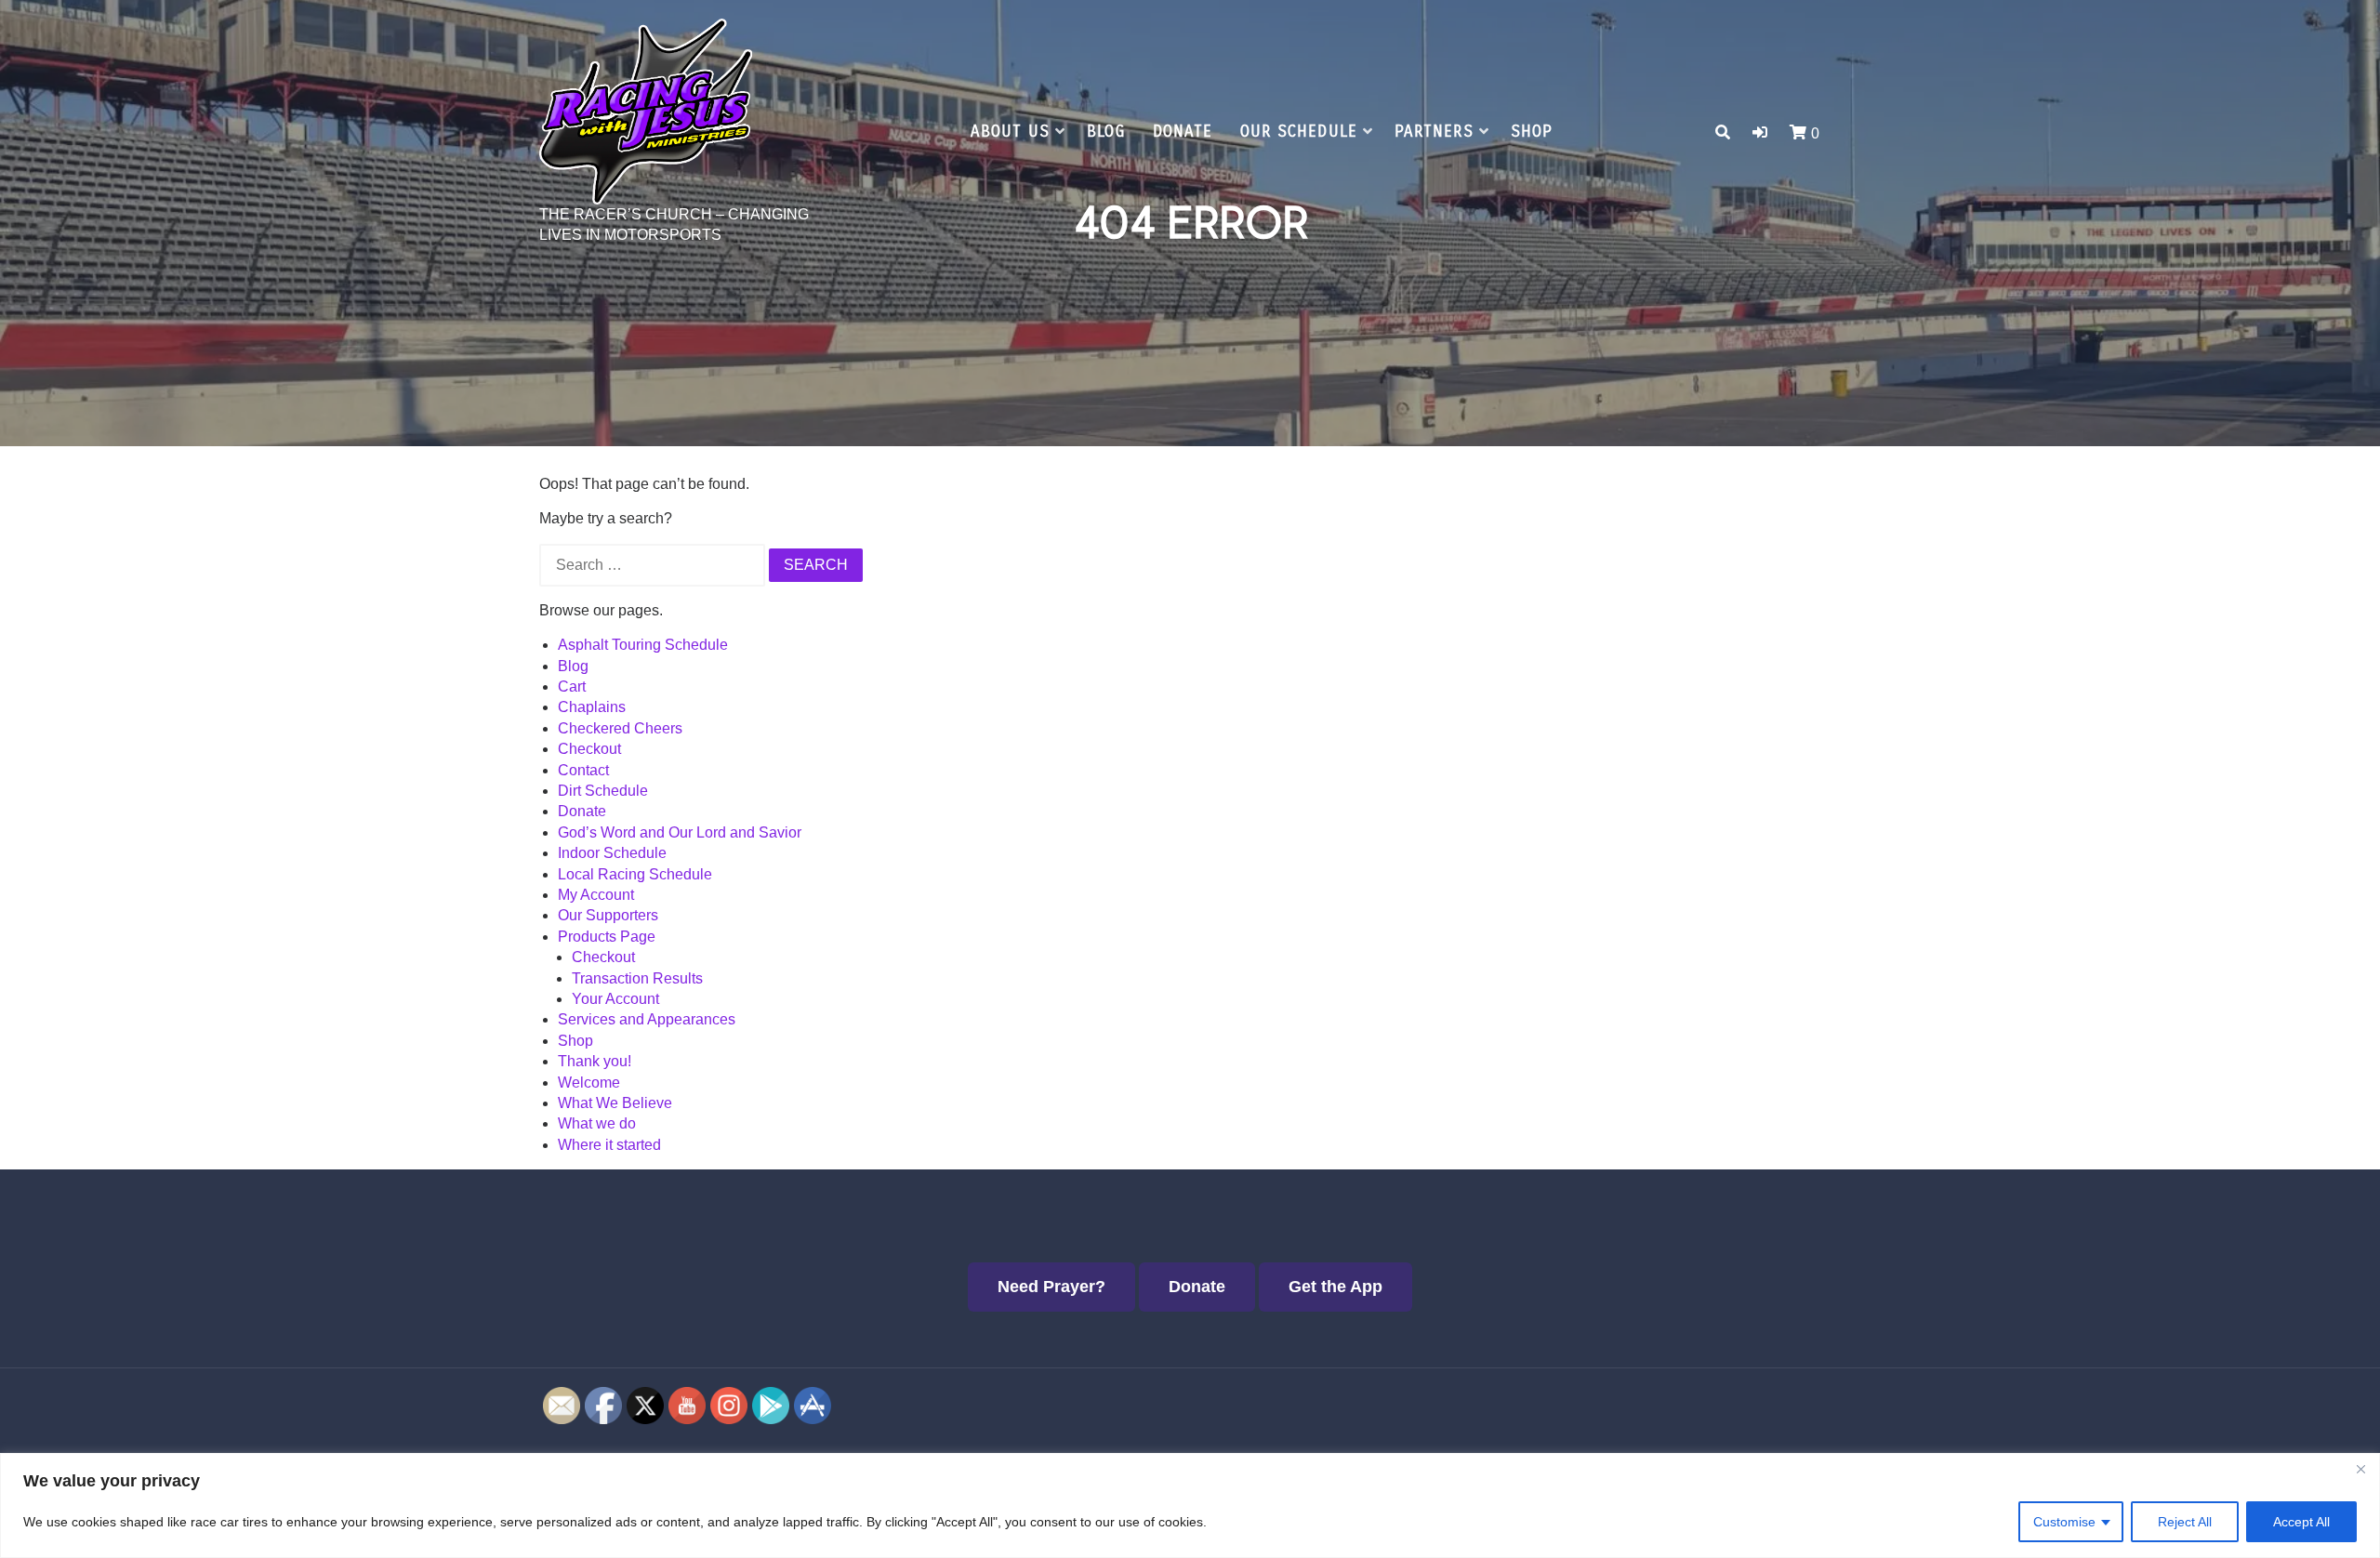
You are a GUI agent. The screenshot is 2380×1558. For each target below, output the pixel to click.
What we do (597, 1123)
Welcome (589, 1083)
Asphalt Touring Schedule (643, 645)
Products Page (607, 937)
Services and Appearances (647, 1019)
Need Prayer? (1051, 1287)
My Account (596, 895)
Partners (1434, 132)
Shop (1532, 132)
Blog (1106, 132)
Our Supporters (608, 915)
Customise (2064, 1522)
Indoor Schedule (612, 853)
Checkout (589, 749)
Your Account (615, 999)
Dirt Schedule (603, 791)
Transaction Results (637, 978)
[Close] (2360, 1469)
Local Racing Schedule (635, 874)
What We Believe (615, 1103)
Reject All (2185, 1522)
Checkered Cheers (620, 728)
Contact (583, 770)
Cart (572, 687)
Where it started (609, 1145)
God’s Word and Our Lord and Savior (680, 832)
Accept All (2301, 1522)
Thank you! (595, 1061)
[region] (1190, 1505)
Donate (1183, 132)
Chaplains (592, 707)
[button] (1760, 132)
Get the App (1335, 1287)
